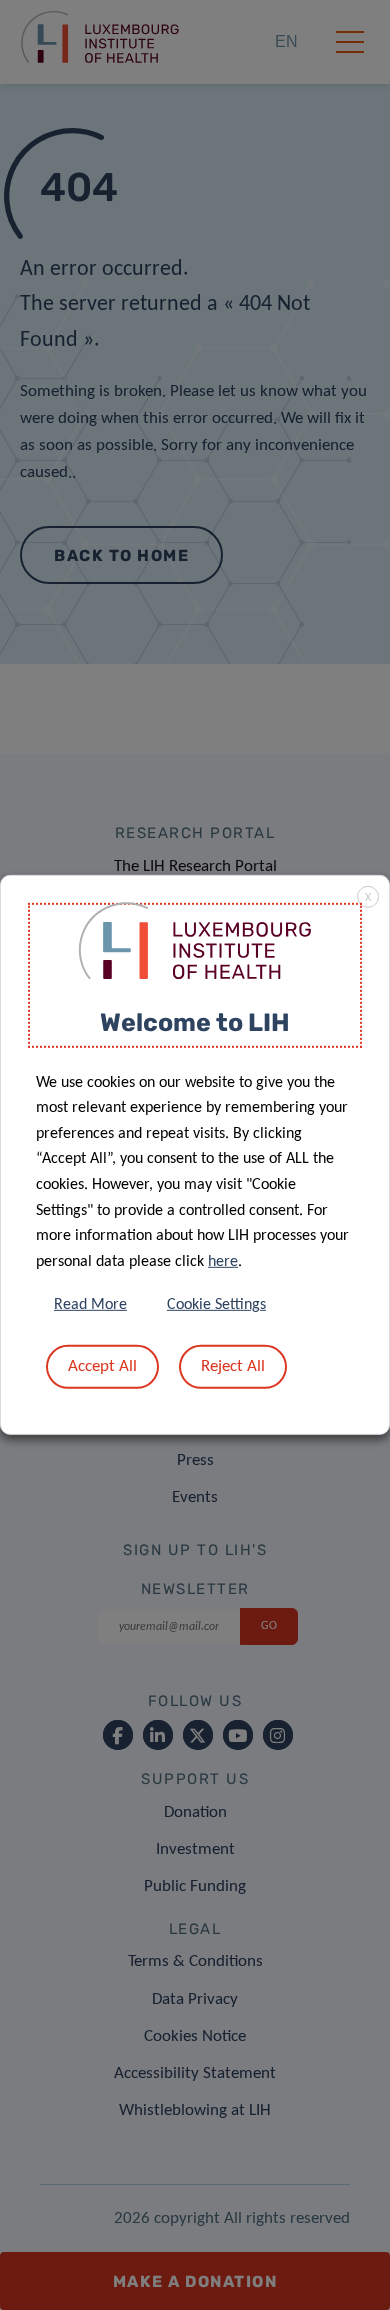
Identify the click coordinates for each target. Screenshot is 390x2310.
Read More (90, 1305)
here (223, 1262)
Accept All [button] (102, 1366)
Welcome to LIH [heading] (195, 1022)
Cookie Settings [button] (216, 1305)
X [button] (368, 898)
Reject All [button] (233, 1366)
